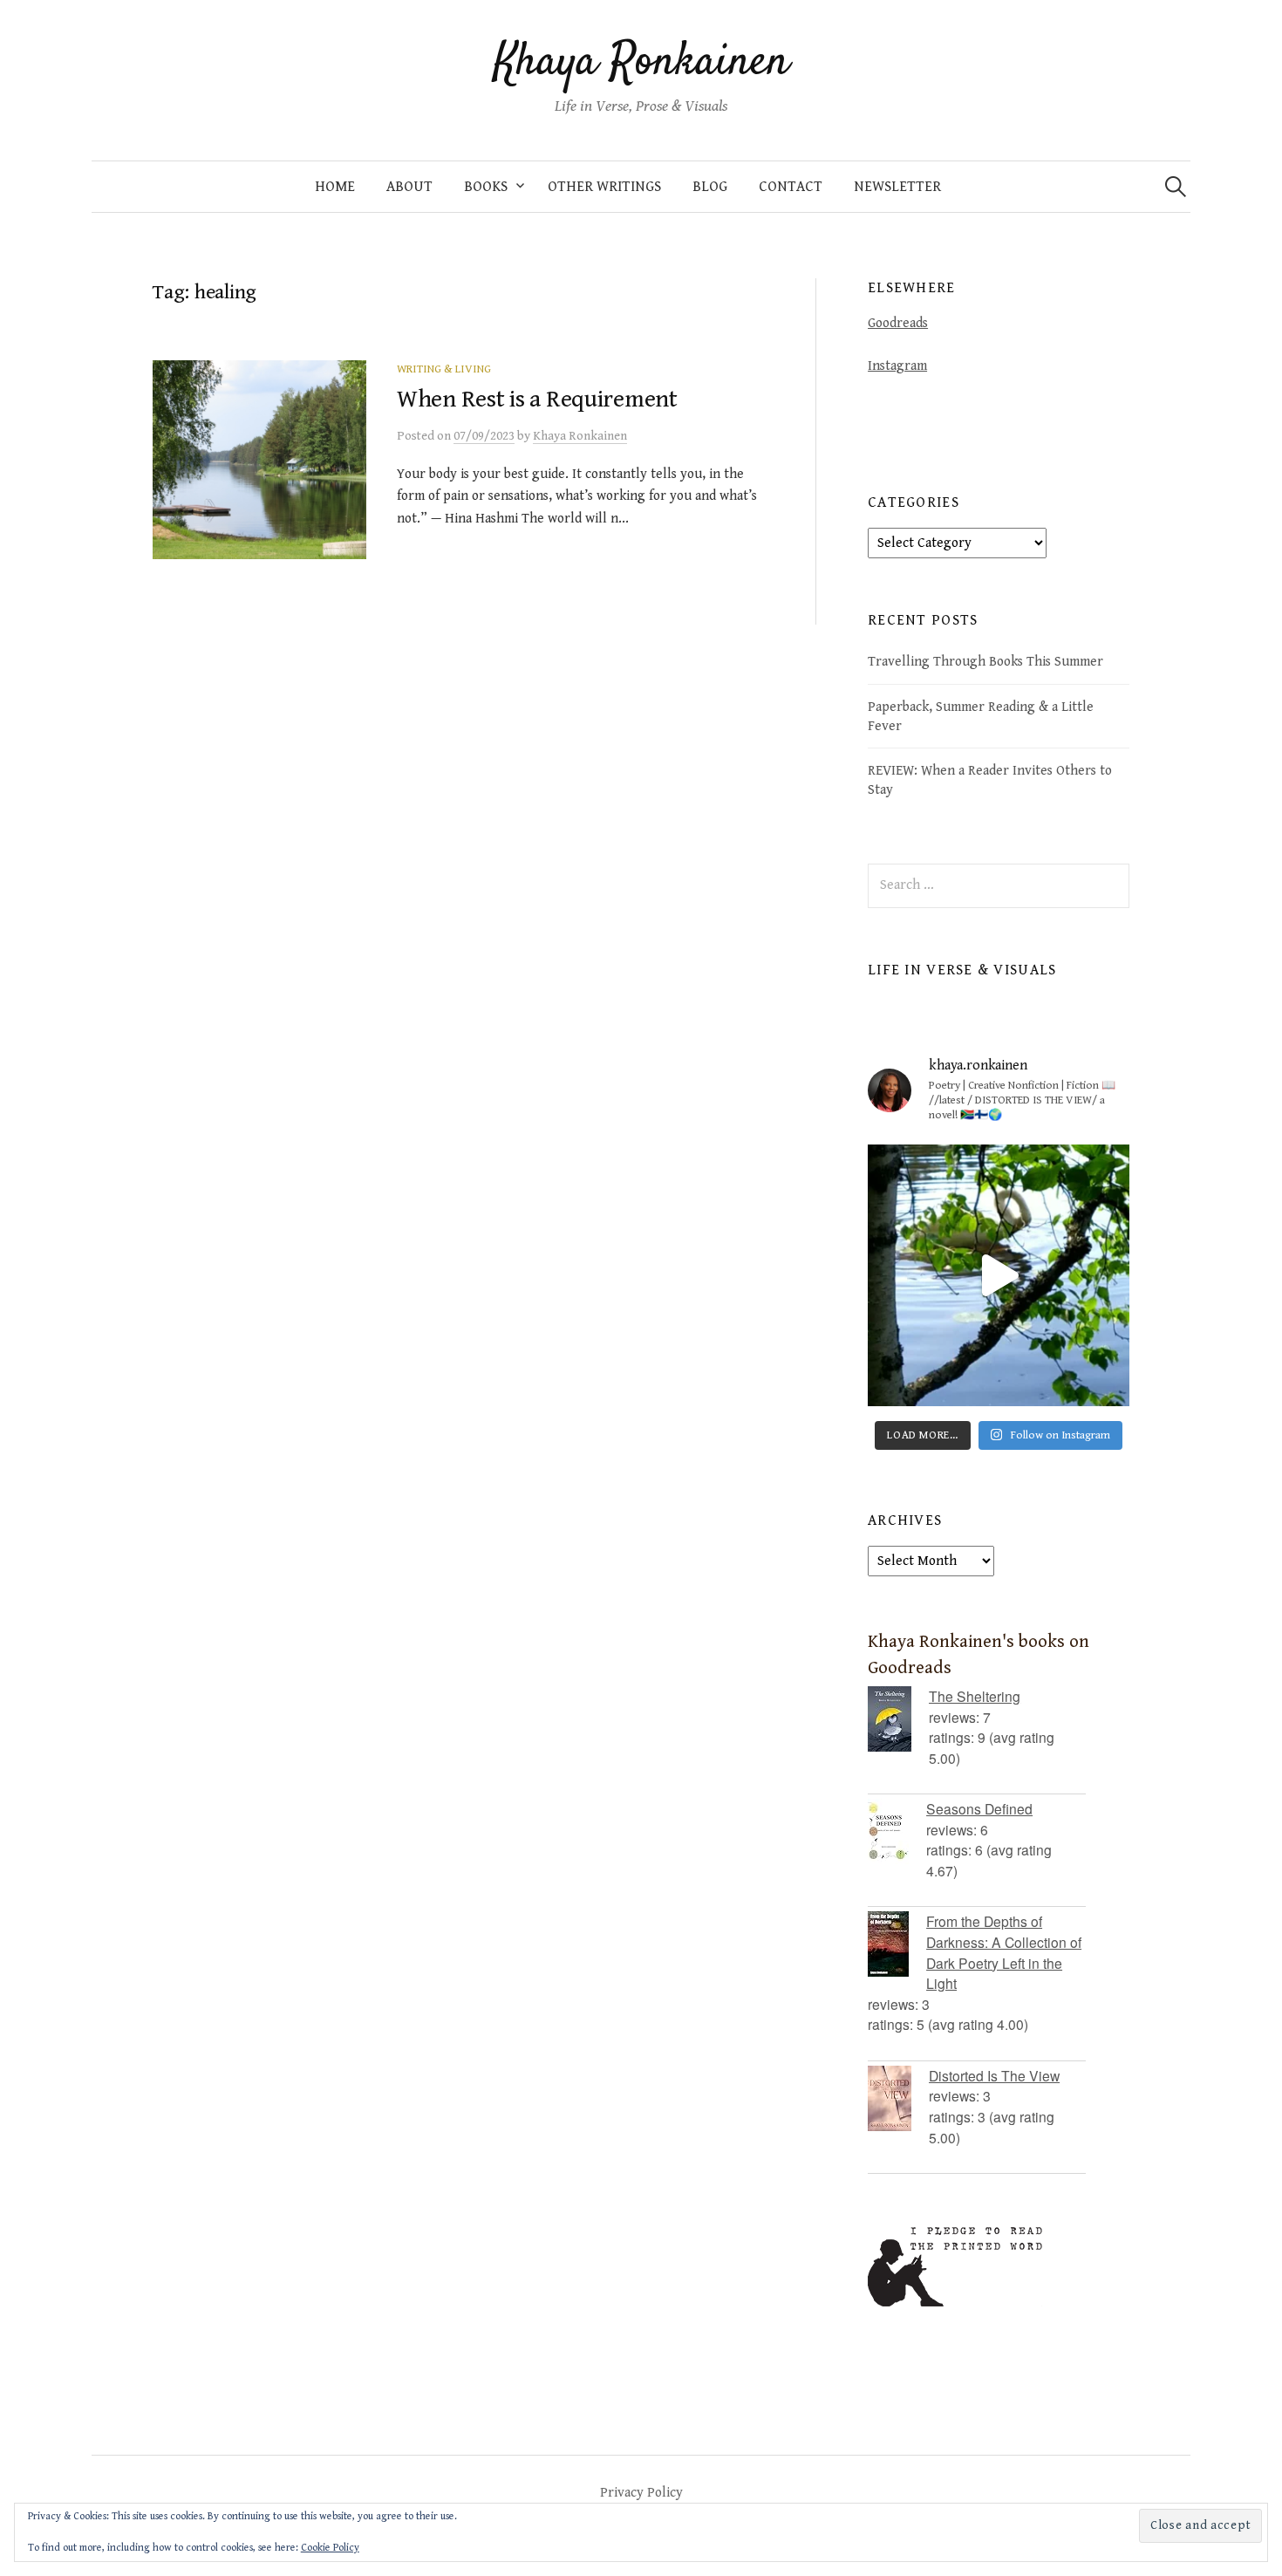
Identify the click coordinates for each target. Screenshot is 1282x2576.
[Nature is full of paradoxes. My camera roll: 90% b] (999, 1275)
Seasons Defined (979, 1808)
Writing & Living (444, 369)
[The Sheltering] (898, 1719)
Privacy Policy (641, 2492)
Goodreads (898, 323)
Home (335, 187)
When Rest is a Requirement (537, 400)
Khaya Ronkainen (641, 63)
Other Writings (604, 187)
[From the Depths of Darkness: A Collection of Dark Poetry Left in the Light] (897, 1944)
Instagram (897, 366)
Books (486, 187)
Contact (791, 187)
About (409, 187)
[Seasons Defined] (897, 1831)
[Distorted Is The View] (898, 2098)
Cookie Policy (330, 2548)
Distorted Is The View (994, 2075)
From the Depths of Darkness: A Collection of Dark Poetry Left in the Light (1004, 1952)
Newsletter (897, 187)
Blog (710, 187)
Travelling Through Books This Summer (985, 661)
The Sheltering (975, 1696)
